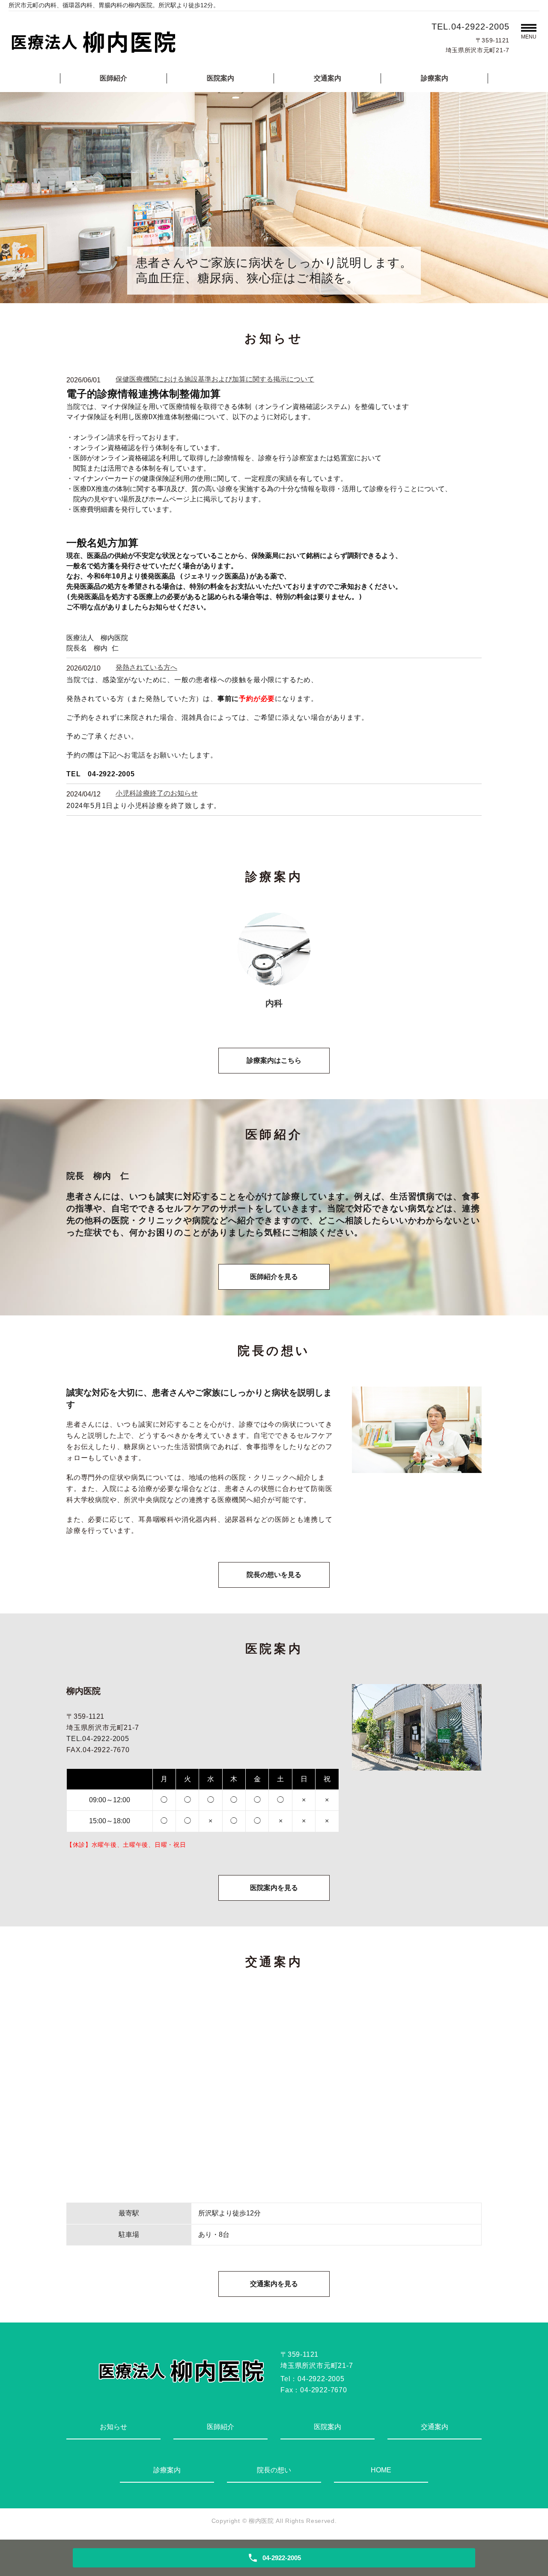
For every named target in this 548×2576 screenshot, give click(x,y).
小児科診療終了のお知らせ (157, 793)
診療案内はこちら (274, 1060)
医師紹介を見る (274, 1277)
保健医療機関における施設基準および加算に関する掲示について (215, 379)
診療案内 (435, 78)
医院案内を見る (274, 1888)
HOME (381, 2470)
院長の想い (274, 2470)
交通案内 (328, 78)
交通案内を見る (274, 2284)
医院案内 (220, 78)
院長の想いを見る (274, 1575)
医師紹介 (113, 78)
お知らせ (113, 2427)
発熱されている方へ (146, 667)
